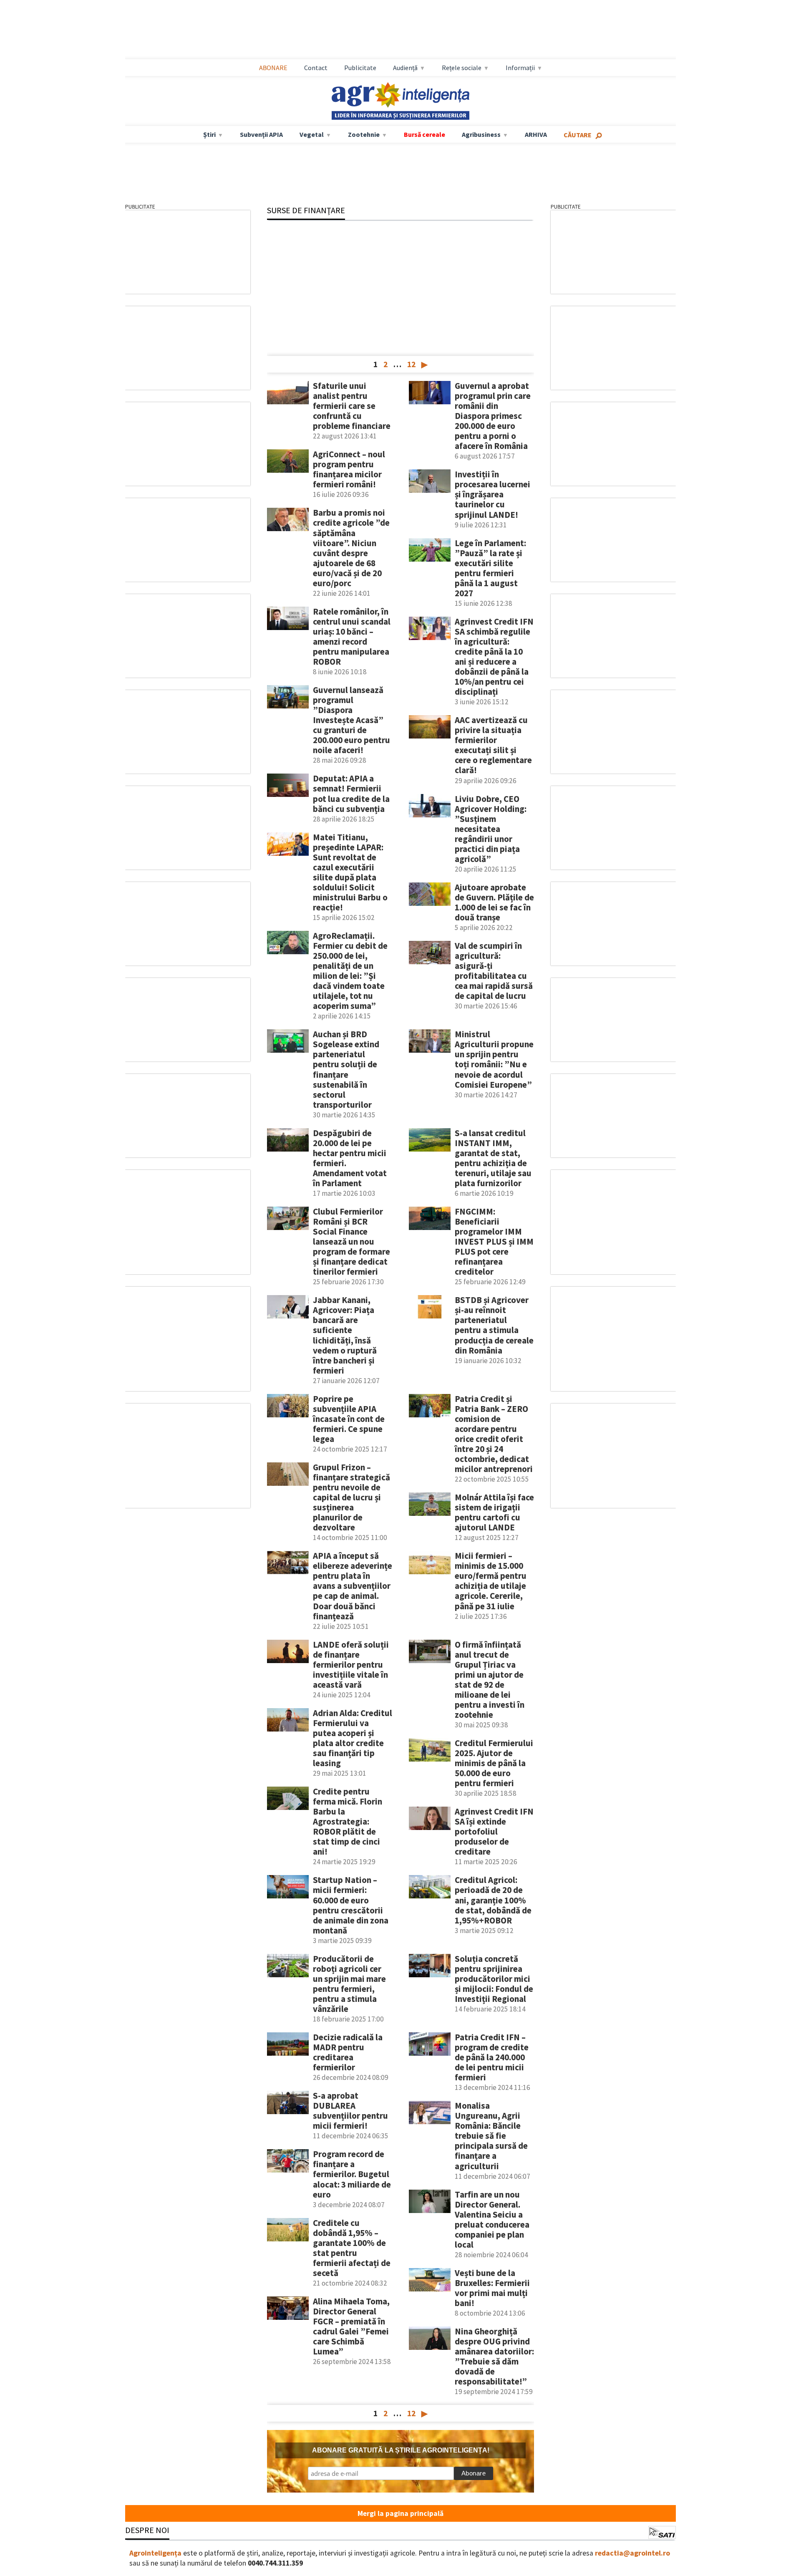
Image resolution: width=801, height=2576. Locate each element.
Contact (316, 68)
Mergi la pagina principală (400, 2513)
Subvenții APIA (261, 134)
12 (411, 364)
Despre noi (147, 2530)
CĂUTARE (578, 135)
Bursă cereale (424, 134)
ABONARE (273, 68)
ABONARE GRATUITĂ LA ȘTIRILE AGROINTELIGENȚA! (401, 2450)
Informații (520, 68)
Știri (209, 134)
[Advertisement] (400, 30)
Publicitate (360, 68)
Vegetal (312, 134)
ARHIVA (536, 134)
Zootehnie (364, 134)
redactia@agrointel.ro (632, 2553)
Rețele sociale (462, 68)
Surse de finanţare (306, 210)
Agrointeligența (155, 2553)
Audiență (405, 68)
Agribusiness (481, 134)
